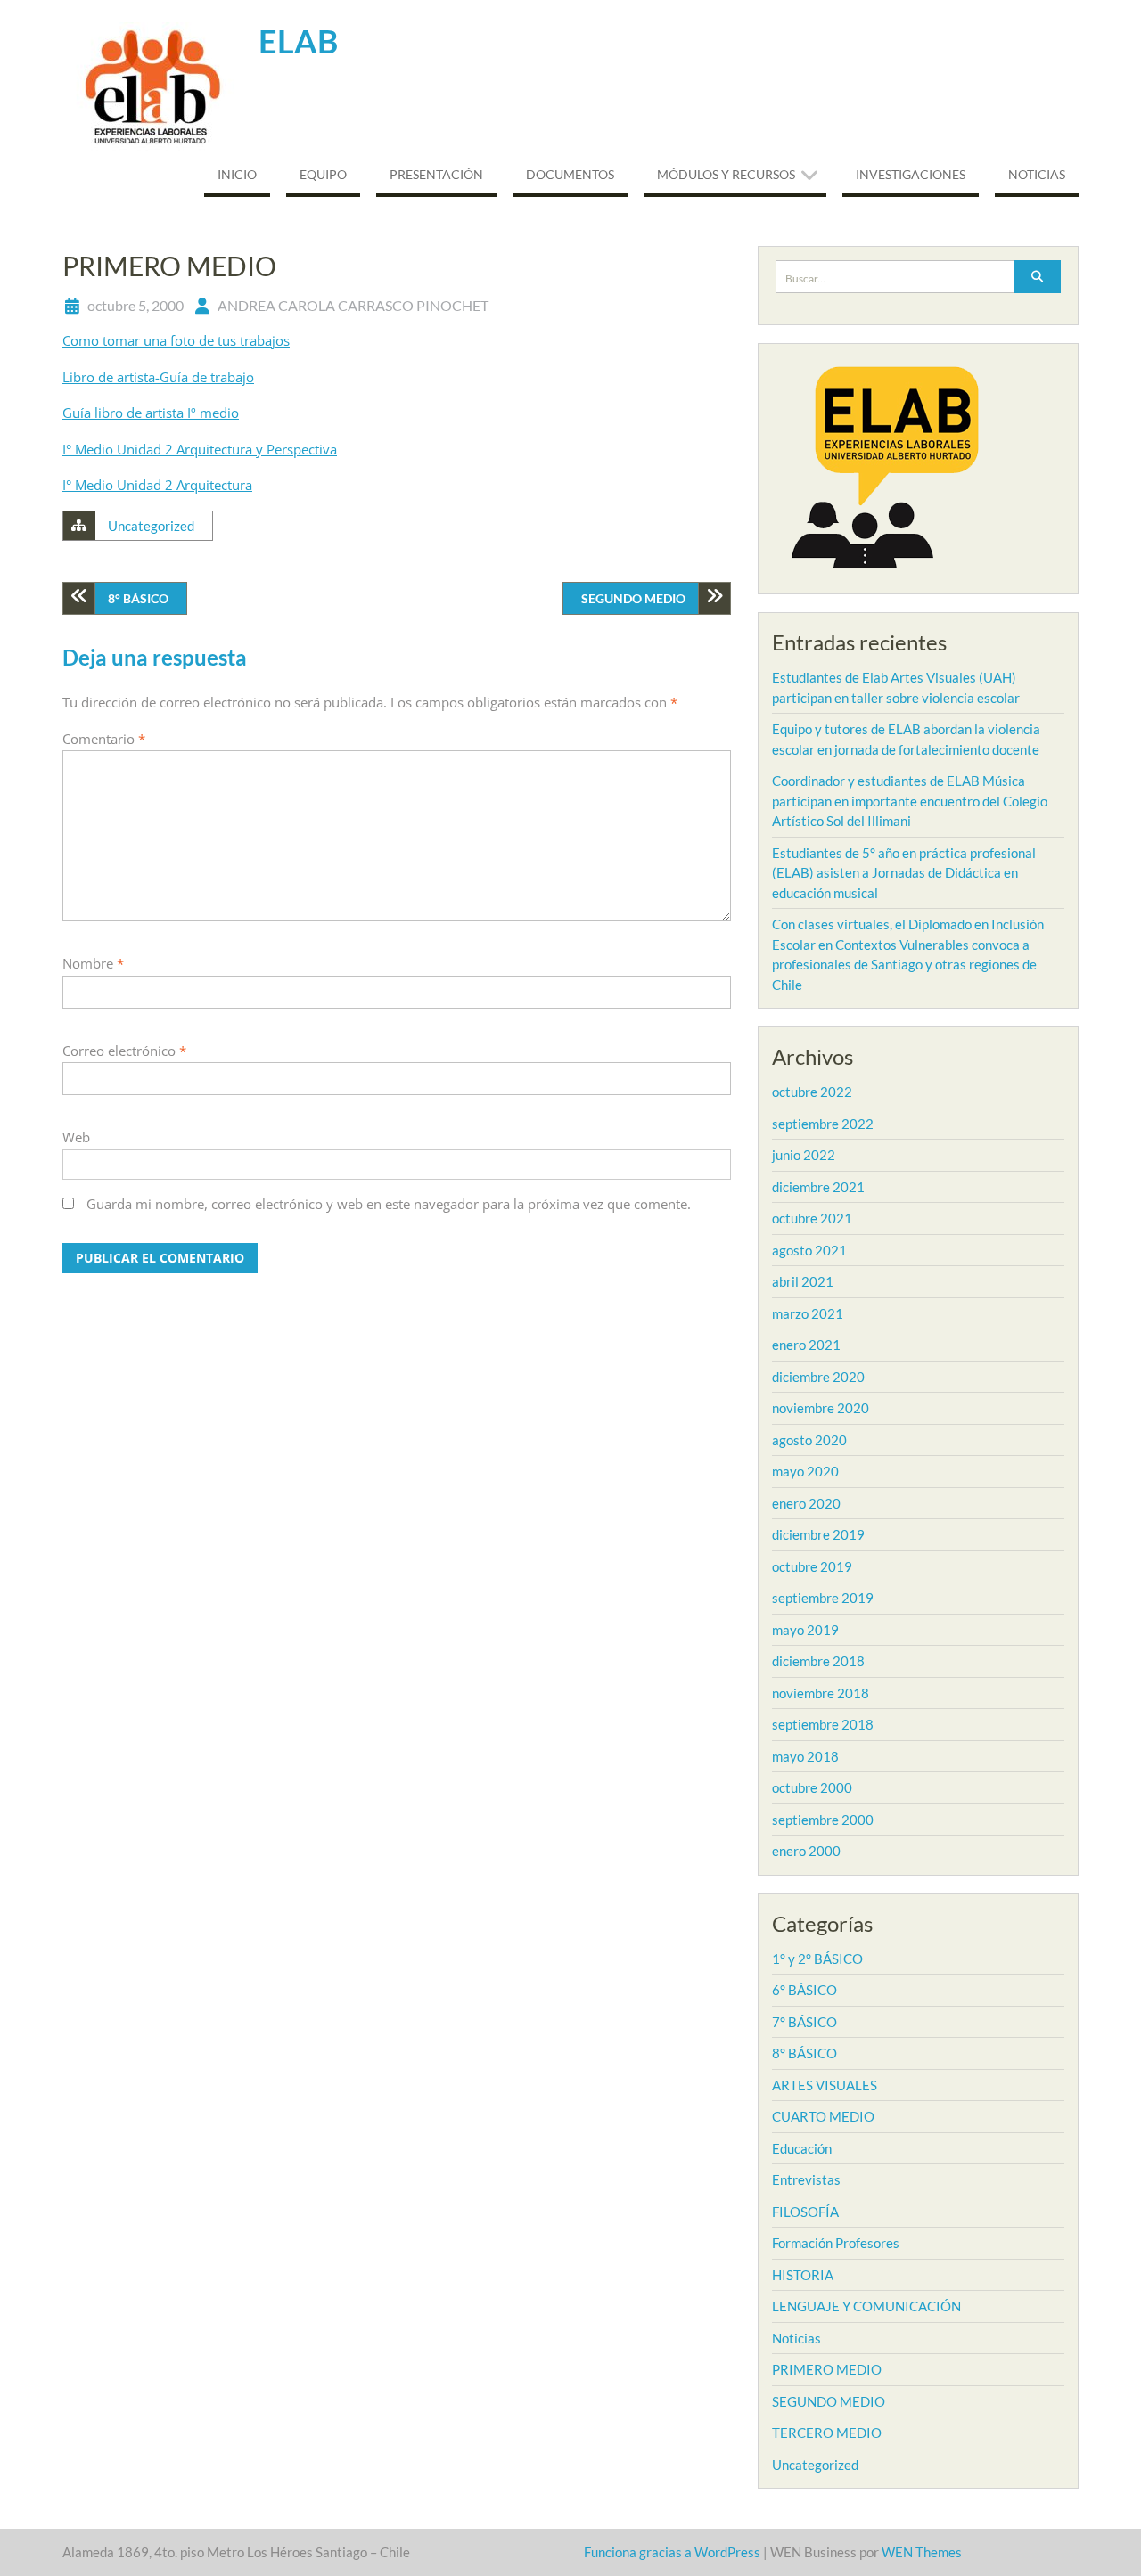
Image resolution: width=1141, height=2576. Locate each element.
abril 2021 (803, 1281)
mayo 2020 (805, 1471)
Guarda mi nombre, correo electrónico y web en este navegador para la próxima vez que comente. (389, 1204)
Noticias (1037, 174)
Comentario (104, 739)
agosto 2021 (809, 1250)
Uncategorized (151, 526)
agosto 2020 (809, 1440)
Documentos (570, 174)
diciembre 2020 (818, 1377)
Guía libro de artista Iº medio (151, 413)
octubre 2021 (812, 1218)
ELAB (298, 41)
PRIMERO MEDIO (827, 2369)
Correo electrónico (124, 1051)
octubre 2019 (812, 1566)
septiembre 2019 (823, 1598)
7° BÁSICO (804, 2022)
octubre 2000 (812, 1787)
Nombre (93, 963)
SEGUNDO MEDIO (633, 598)
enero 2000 (806, 1851)
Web (76, 1137)
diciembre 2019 (818, 1534)
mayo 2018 (805, 1756)
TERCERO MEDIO (827, 2433)
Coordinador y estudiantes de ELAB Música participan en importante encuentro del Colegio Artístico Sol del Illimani (910, 801)
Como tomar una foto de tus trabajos (176, 340)
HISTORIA (803, 2275)
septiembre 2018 (823, 1724)
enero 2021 (806, 1345)
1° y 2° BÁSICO (817, 1959)
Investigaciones (911, 174)
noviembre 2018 (821, 1693)
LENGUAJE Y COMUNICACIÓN (866, 2306)
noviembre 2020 (821, 1408)
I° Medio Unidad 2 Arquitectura (157, 485)
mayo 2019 (805, 1630)
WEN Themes (922, 2552)
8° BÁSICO (138, 598)
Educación (802, 2148)
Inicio (237, 174)
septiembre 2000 (823, 1820)
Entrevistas (806, 2179)
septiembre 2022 (823, 1124)
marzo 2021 (808, 1313)
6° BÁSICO (804, 1990)
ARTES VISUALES (825, 2085)
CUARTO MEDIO (823, 2116)
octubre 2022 (812, 1092)
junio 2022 (804, 1155)
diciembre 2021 (818, 1187)
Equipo (323, 174)
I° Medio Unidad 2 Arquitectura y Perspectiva (200, 449)
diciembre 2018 (818, 1661)
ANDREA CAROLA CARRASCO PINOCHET (353, 305)
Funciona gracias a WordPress (672, 2552)
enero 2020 (806, 1503)
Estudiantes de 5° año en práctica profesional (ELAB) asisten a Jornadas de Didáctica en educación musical (904, 873)
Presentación (436, 174)
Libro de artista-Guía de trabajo (158, 377)
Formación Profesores (836, 2243)
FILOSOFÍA (805, 2212)
